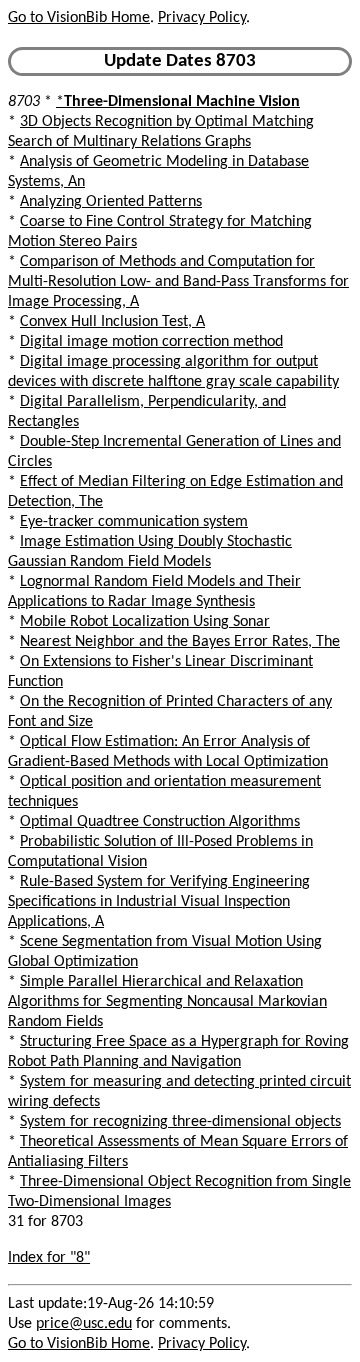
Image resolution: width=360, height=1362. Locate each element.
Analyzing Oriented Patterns (111, 202)
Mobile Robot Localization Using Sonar (145, 622)
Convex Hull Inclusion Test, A (112, 322)
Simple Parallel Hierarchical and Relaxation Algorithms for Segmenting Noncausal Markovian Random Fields (167, 1002)
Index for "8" (49, 1258)
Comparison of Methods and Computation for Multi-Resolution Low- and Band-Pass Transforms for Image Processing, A (178, 282)
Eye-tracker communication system (134, 522)
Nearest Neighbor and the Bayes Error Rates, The (180, 642)
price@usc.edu (84, 1324)
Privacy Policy (202, 18)
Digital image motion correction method (151, 342)
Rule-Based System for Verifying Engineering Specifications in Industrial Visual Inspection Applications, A (159, 902)
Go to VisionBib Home (79, 18)
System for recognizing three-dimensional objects (180, 1122)
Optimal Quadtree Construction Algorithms (160, 822)
